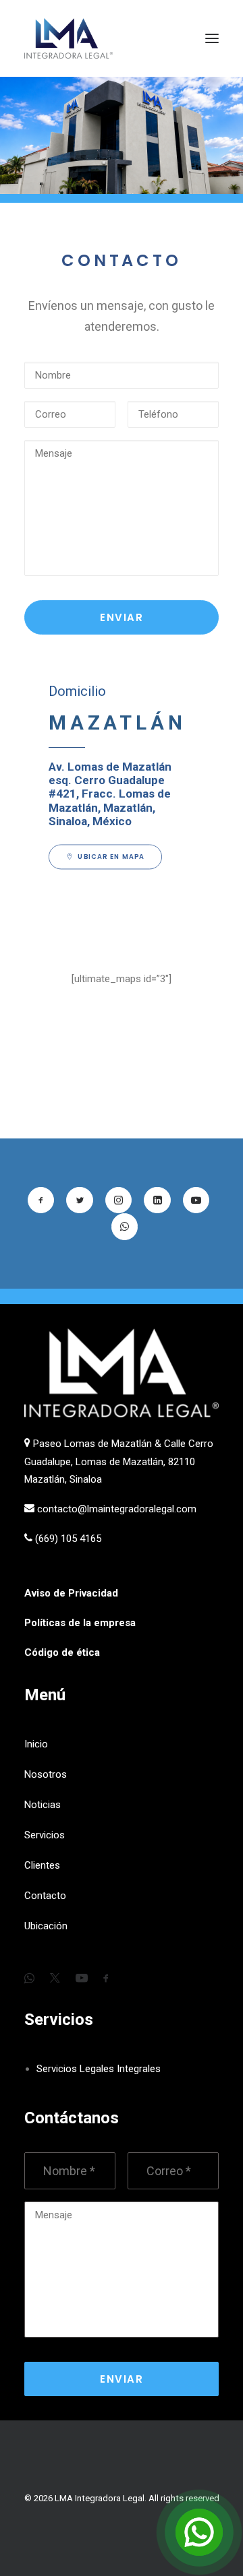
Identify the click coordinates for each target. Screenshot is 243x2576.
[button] (212, 38)
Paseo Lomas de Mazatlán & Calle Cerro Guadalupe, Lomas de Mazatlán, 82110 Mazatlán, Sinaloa (119, 1461)
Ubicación (46, 1926)
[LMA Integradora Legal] (69, 38)
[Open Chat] (199, 2532)
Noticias (43, 1805)
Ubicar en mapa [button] (111, 856)
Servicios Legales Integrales (99, 2069)
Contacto (45, 1896)
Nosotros (46, 1774)
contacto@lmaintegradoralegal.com (117, 1509)
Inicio (36, 1744)
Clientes (42, 1865)
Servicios (45, 1835)
